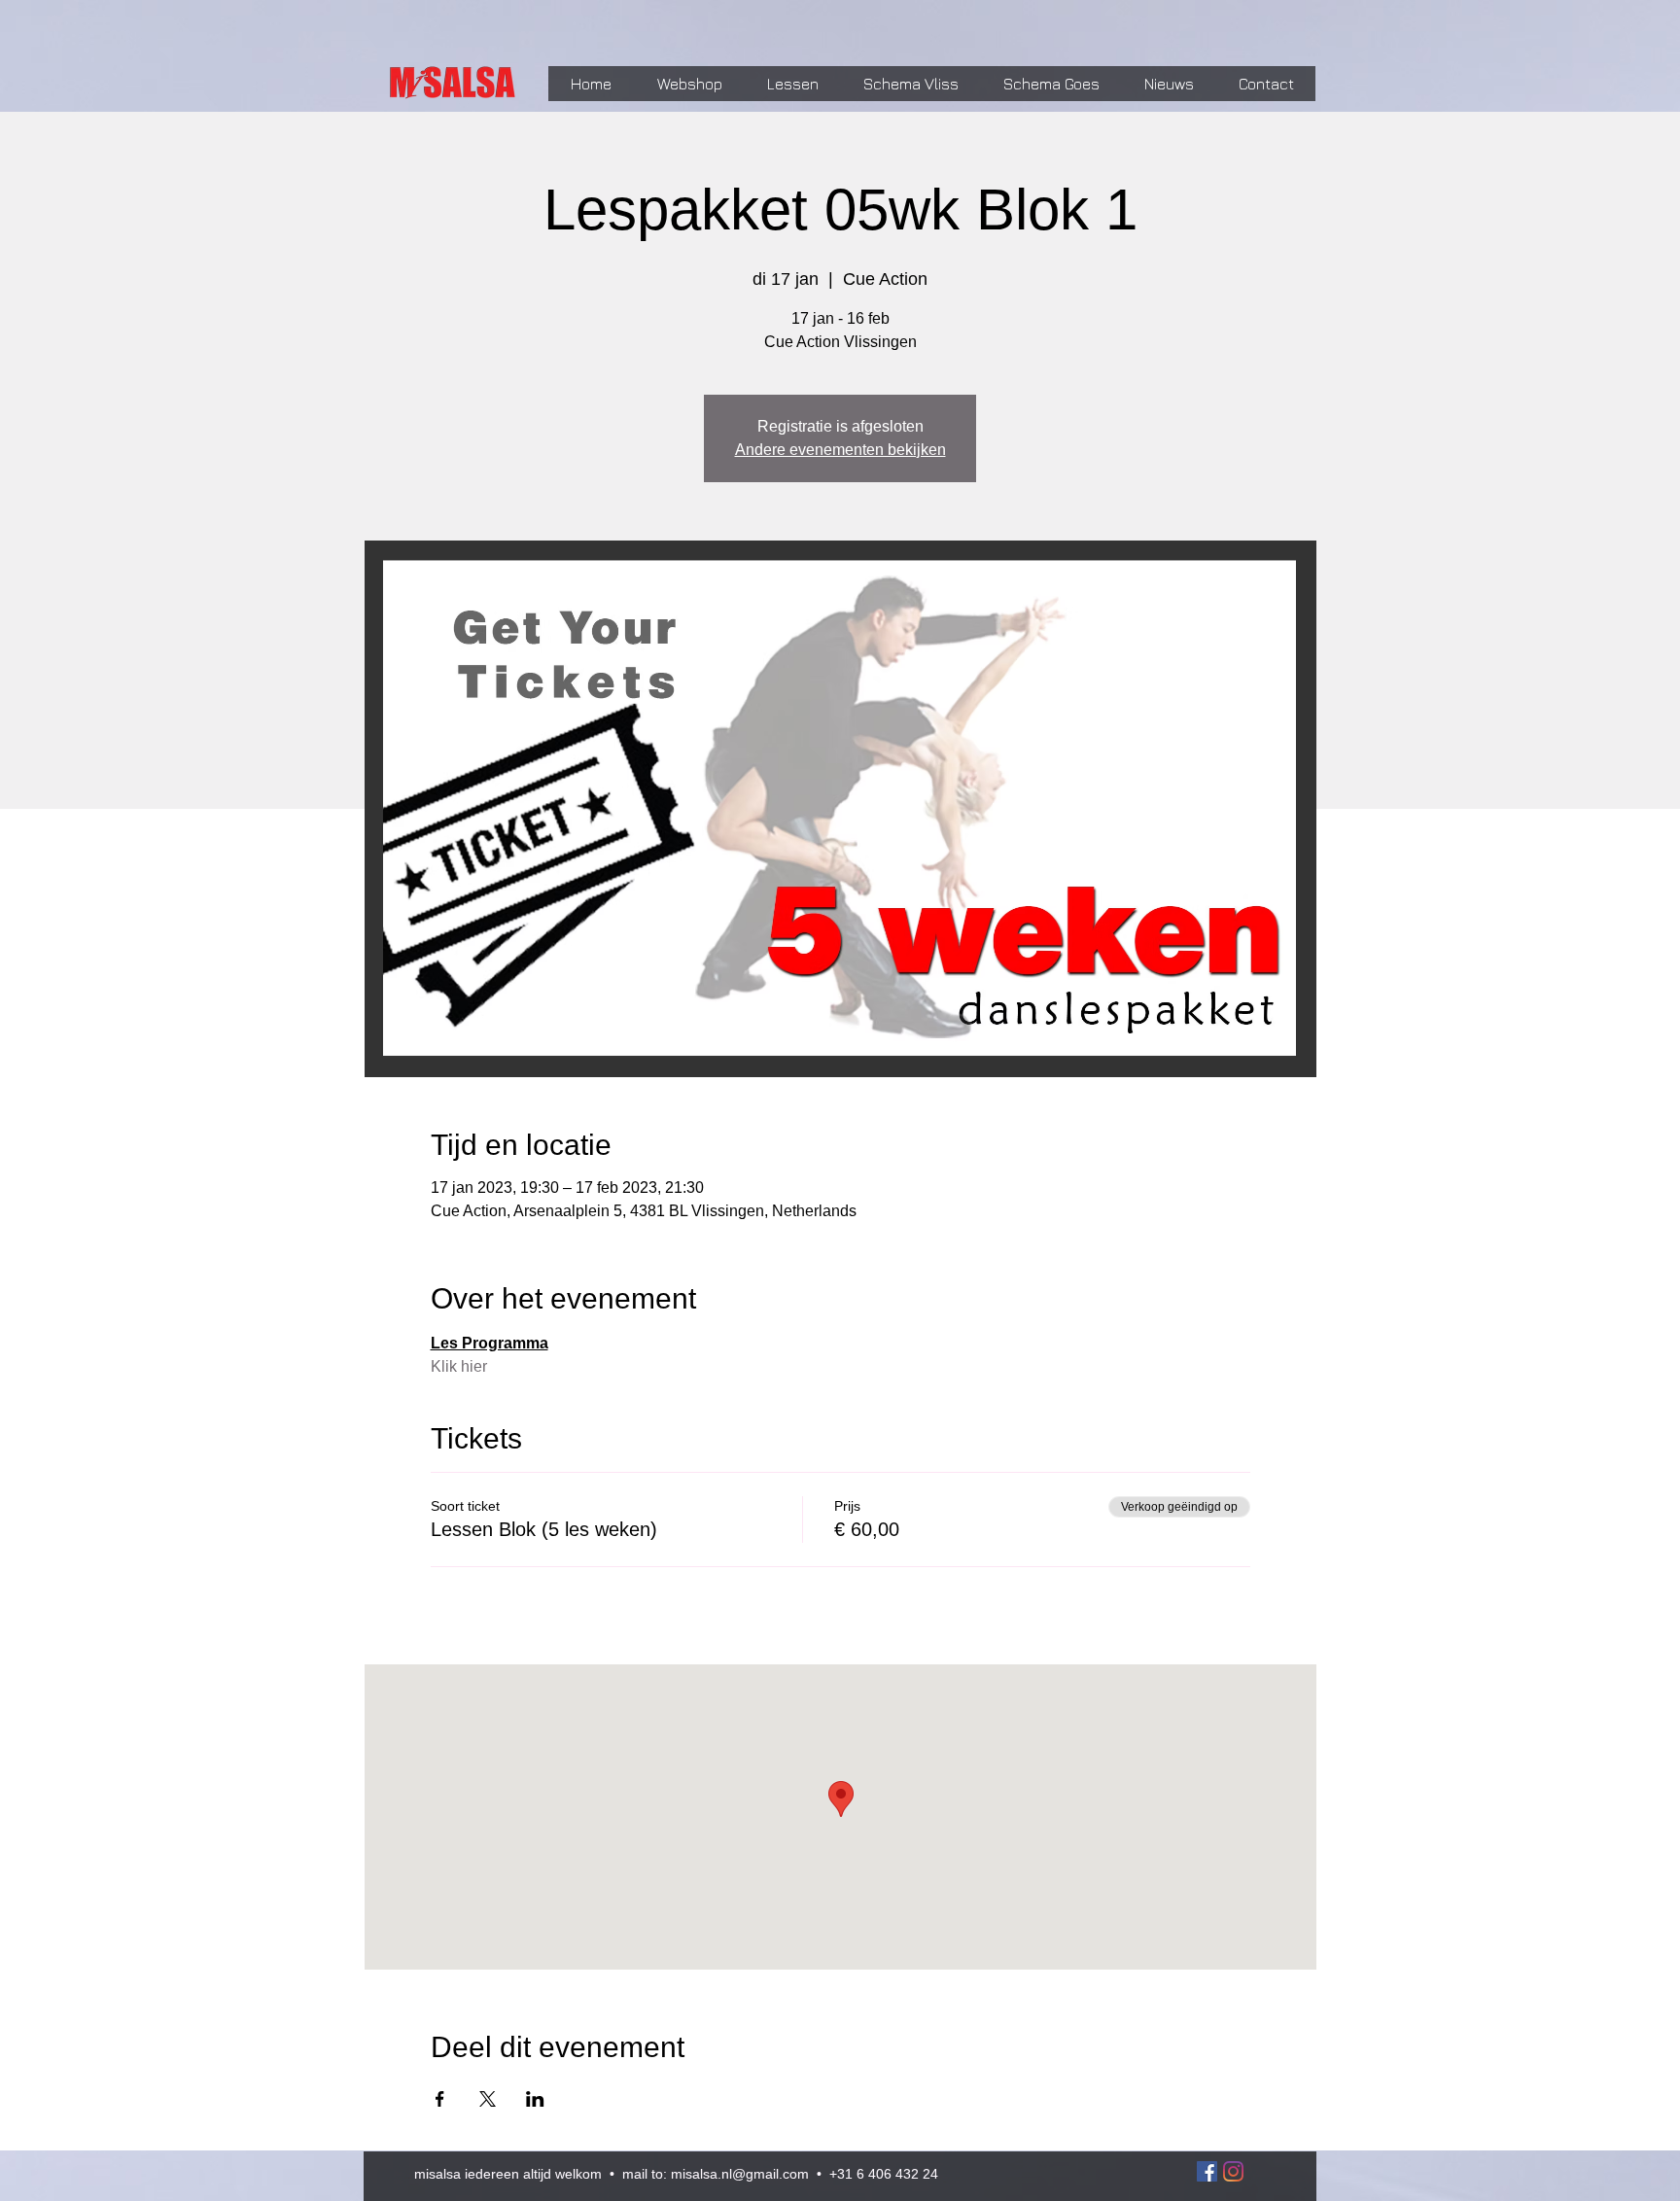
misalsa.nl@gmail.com (740, 2174)
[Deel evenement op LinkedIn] (535, 2099)
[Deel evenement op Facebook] (440, 2099)
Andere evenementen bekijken (840, 450)
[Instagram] (1233, 2171)
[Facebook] (1207, 2171)
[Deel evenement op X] (488, 2099)
